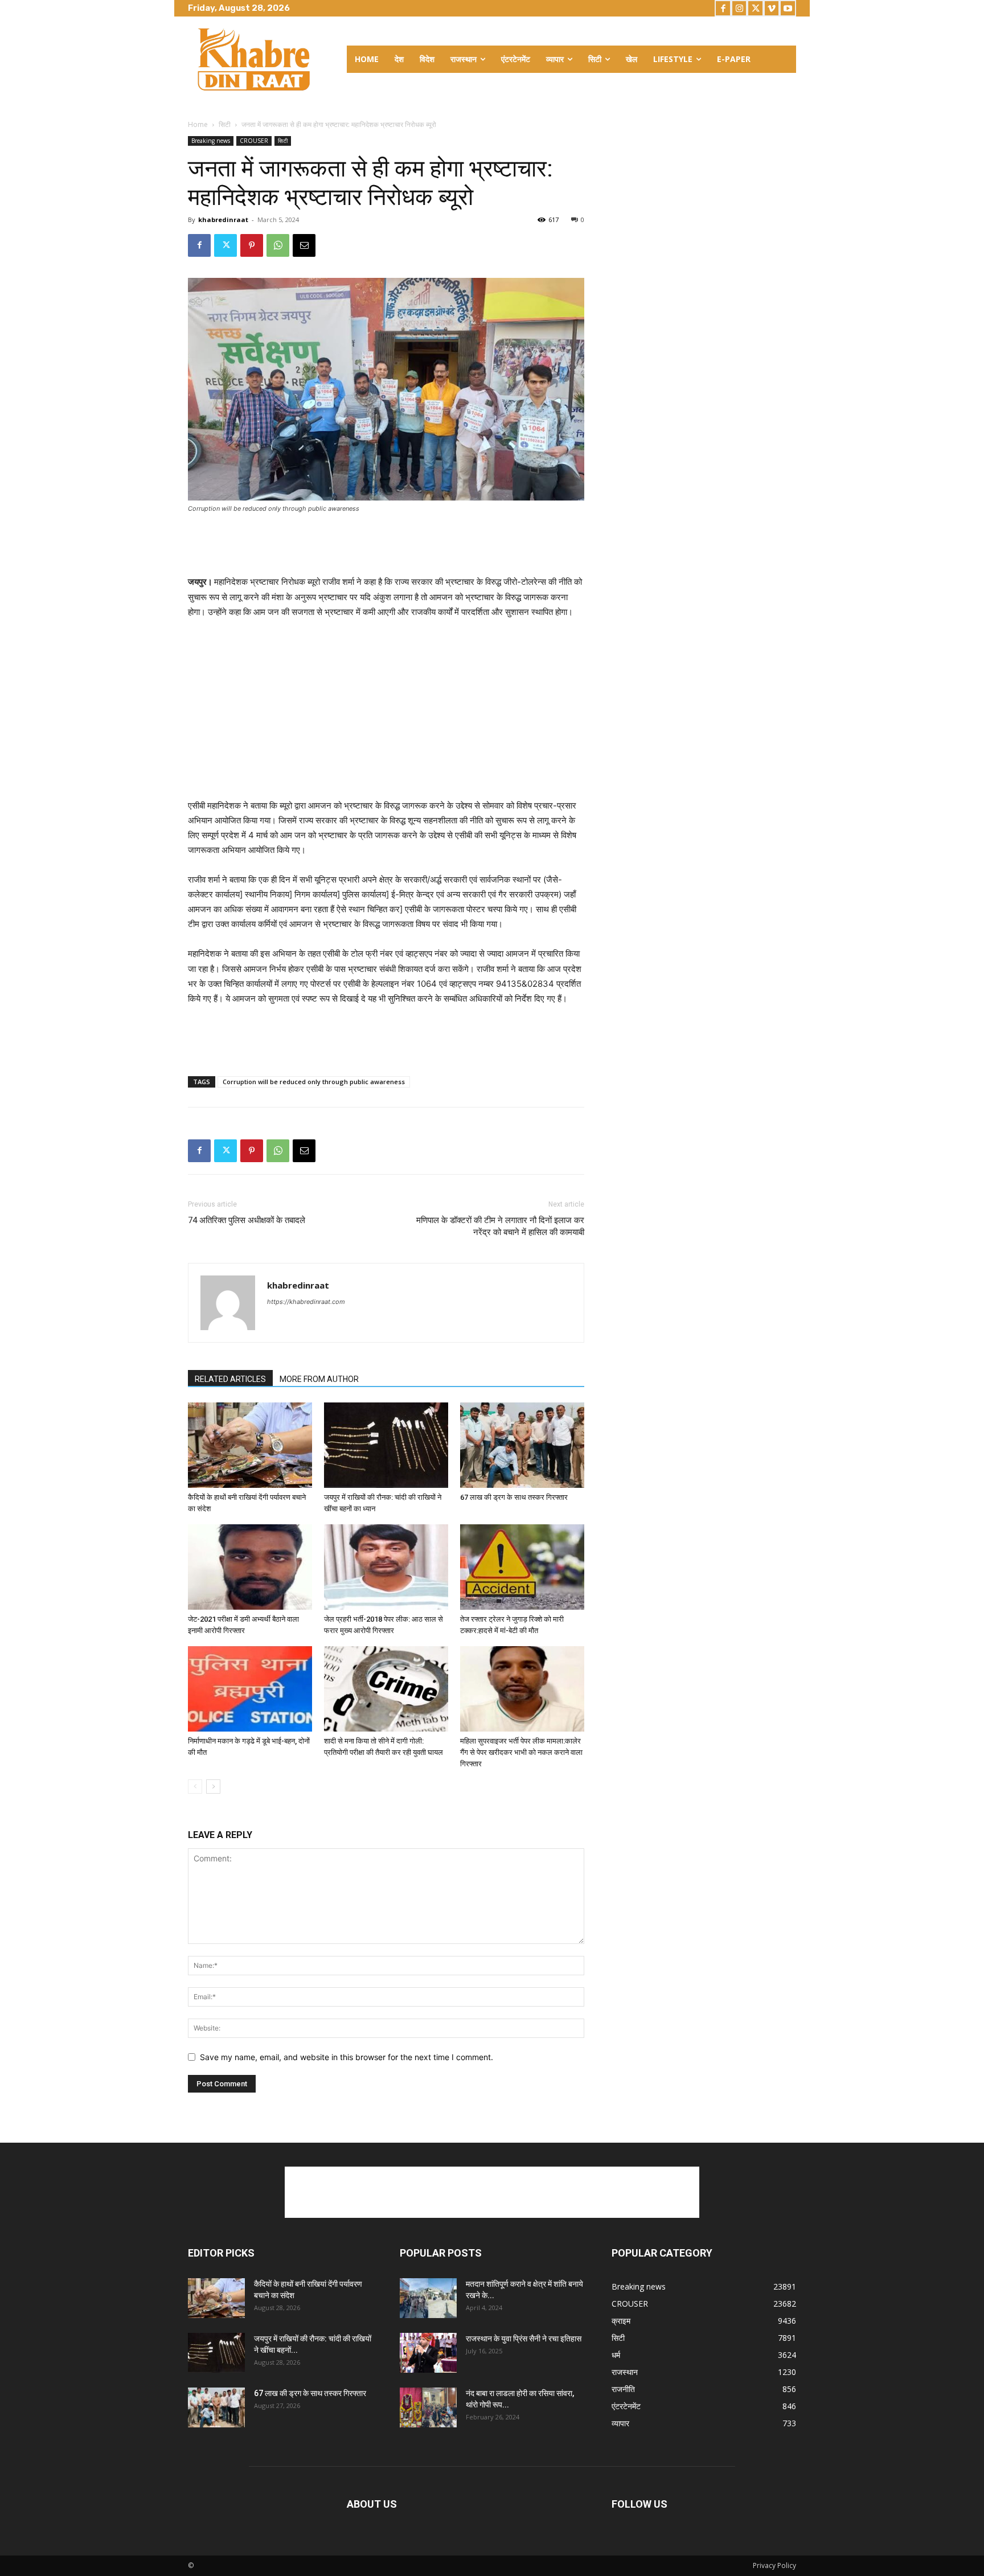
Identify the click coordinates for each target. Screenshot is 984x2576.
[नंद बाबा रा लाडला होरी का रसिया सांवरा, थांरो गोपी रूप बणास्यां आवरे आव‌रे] (428, 2407)
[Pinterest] (252, 245)
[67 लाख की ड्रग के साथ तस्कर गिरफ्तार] (522, 1445)
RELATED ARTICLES (230, 1379)
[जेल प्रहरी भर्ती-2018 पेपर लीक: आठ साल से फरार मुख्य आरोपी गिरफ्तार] (386, 1567)
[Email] (304, 245)
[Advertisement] (386, 545)
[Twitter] (755, 8)
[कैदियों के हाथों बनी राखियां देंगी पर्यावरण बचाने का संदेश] (250, 1445)
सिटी (225, 124)
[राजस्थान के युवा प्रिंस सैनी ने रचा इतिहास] (428, 2353)
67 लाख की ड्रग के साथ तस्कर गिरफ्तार (514, 1497)
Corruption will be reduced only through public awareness (314, 1082)
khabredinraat (223, 220)
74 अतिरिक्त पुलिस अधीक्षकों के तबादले (247, 1220)
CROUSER (254, 141)
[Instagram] (739, 8)
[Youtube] (788, 8)
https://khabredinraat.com (306, 1302)
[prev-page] (195, 1787)
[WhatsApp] (278, 245)
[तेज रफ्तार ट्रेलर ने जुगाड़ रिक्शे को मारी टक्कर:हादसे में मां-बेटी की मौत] (522, 1567)
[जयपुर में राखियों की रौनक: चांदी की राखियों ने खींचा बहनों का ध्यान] (386, 1445)
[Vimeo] (772, 8)
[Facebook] (723, 8)
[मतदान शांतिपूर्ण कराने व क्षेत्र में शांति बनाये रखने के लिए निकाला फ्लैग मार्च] (428, 2298)
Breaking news (211, 141)
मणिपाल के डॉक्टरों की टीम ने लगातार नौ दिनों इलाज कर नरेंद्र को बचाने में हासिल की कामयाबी (500, 1226)
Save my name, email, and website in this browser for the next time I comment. (347, 2057)
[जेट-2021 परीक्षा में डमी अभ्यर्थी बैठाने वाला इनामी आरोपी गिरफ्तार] (250, 1567)
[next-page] (213, 1787)
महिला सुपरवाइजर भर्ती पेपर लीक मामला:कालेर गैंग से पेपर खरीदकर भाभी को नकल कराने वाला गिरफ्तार (521, 1752)
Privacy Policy (774, 2565)
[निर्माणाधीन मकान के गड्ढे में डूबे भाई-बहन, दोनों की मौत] (250, 1689)
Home (198, 124)
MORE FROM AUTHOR (319, 1379)
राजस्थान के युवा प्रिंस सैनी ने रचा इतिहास (524, 2339)
